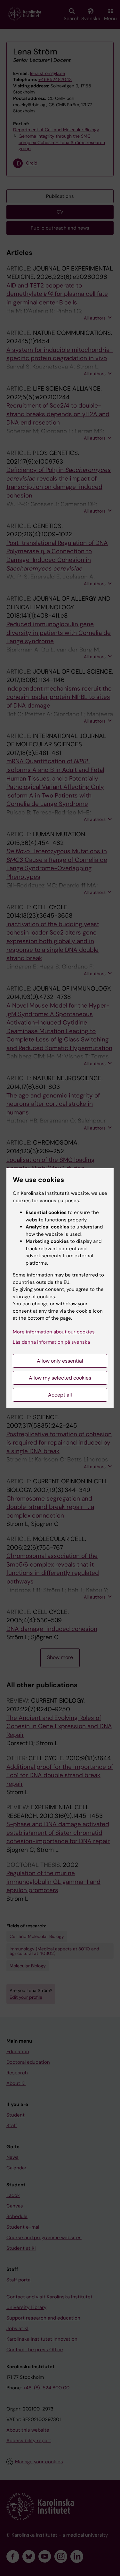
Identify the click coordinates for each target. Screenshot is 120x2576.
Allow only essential (60, 1361)
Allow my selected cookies (60, 1378)
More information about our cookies (54, 1332)
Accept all (60, 1395)
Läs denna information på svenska (51, 1342)
